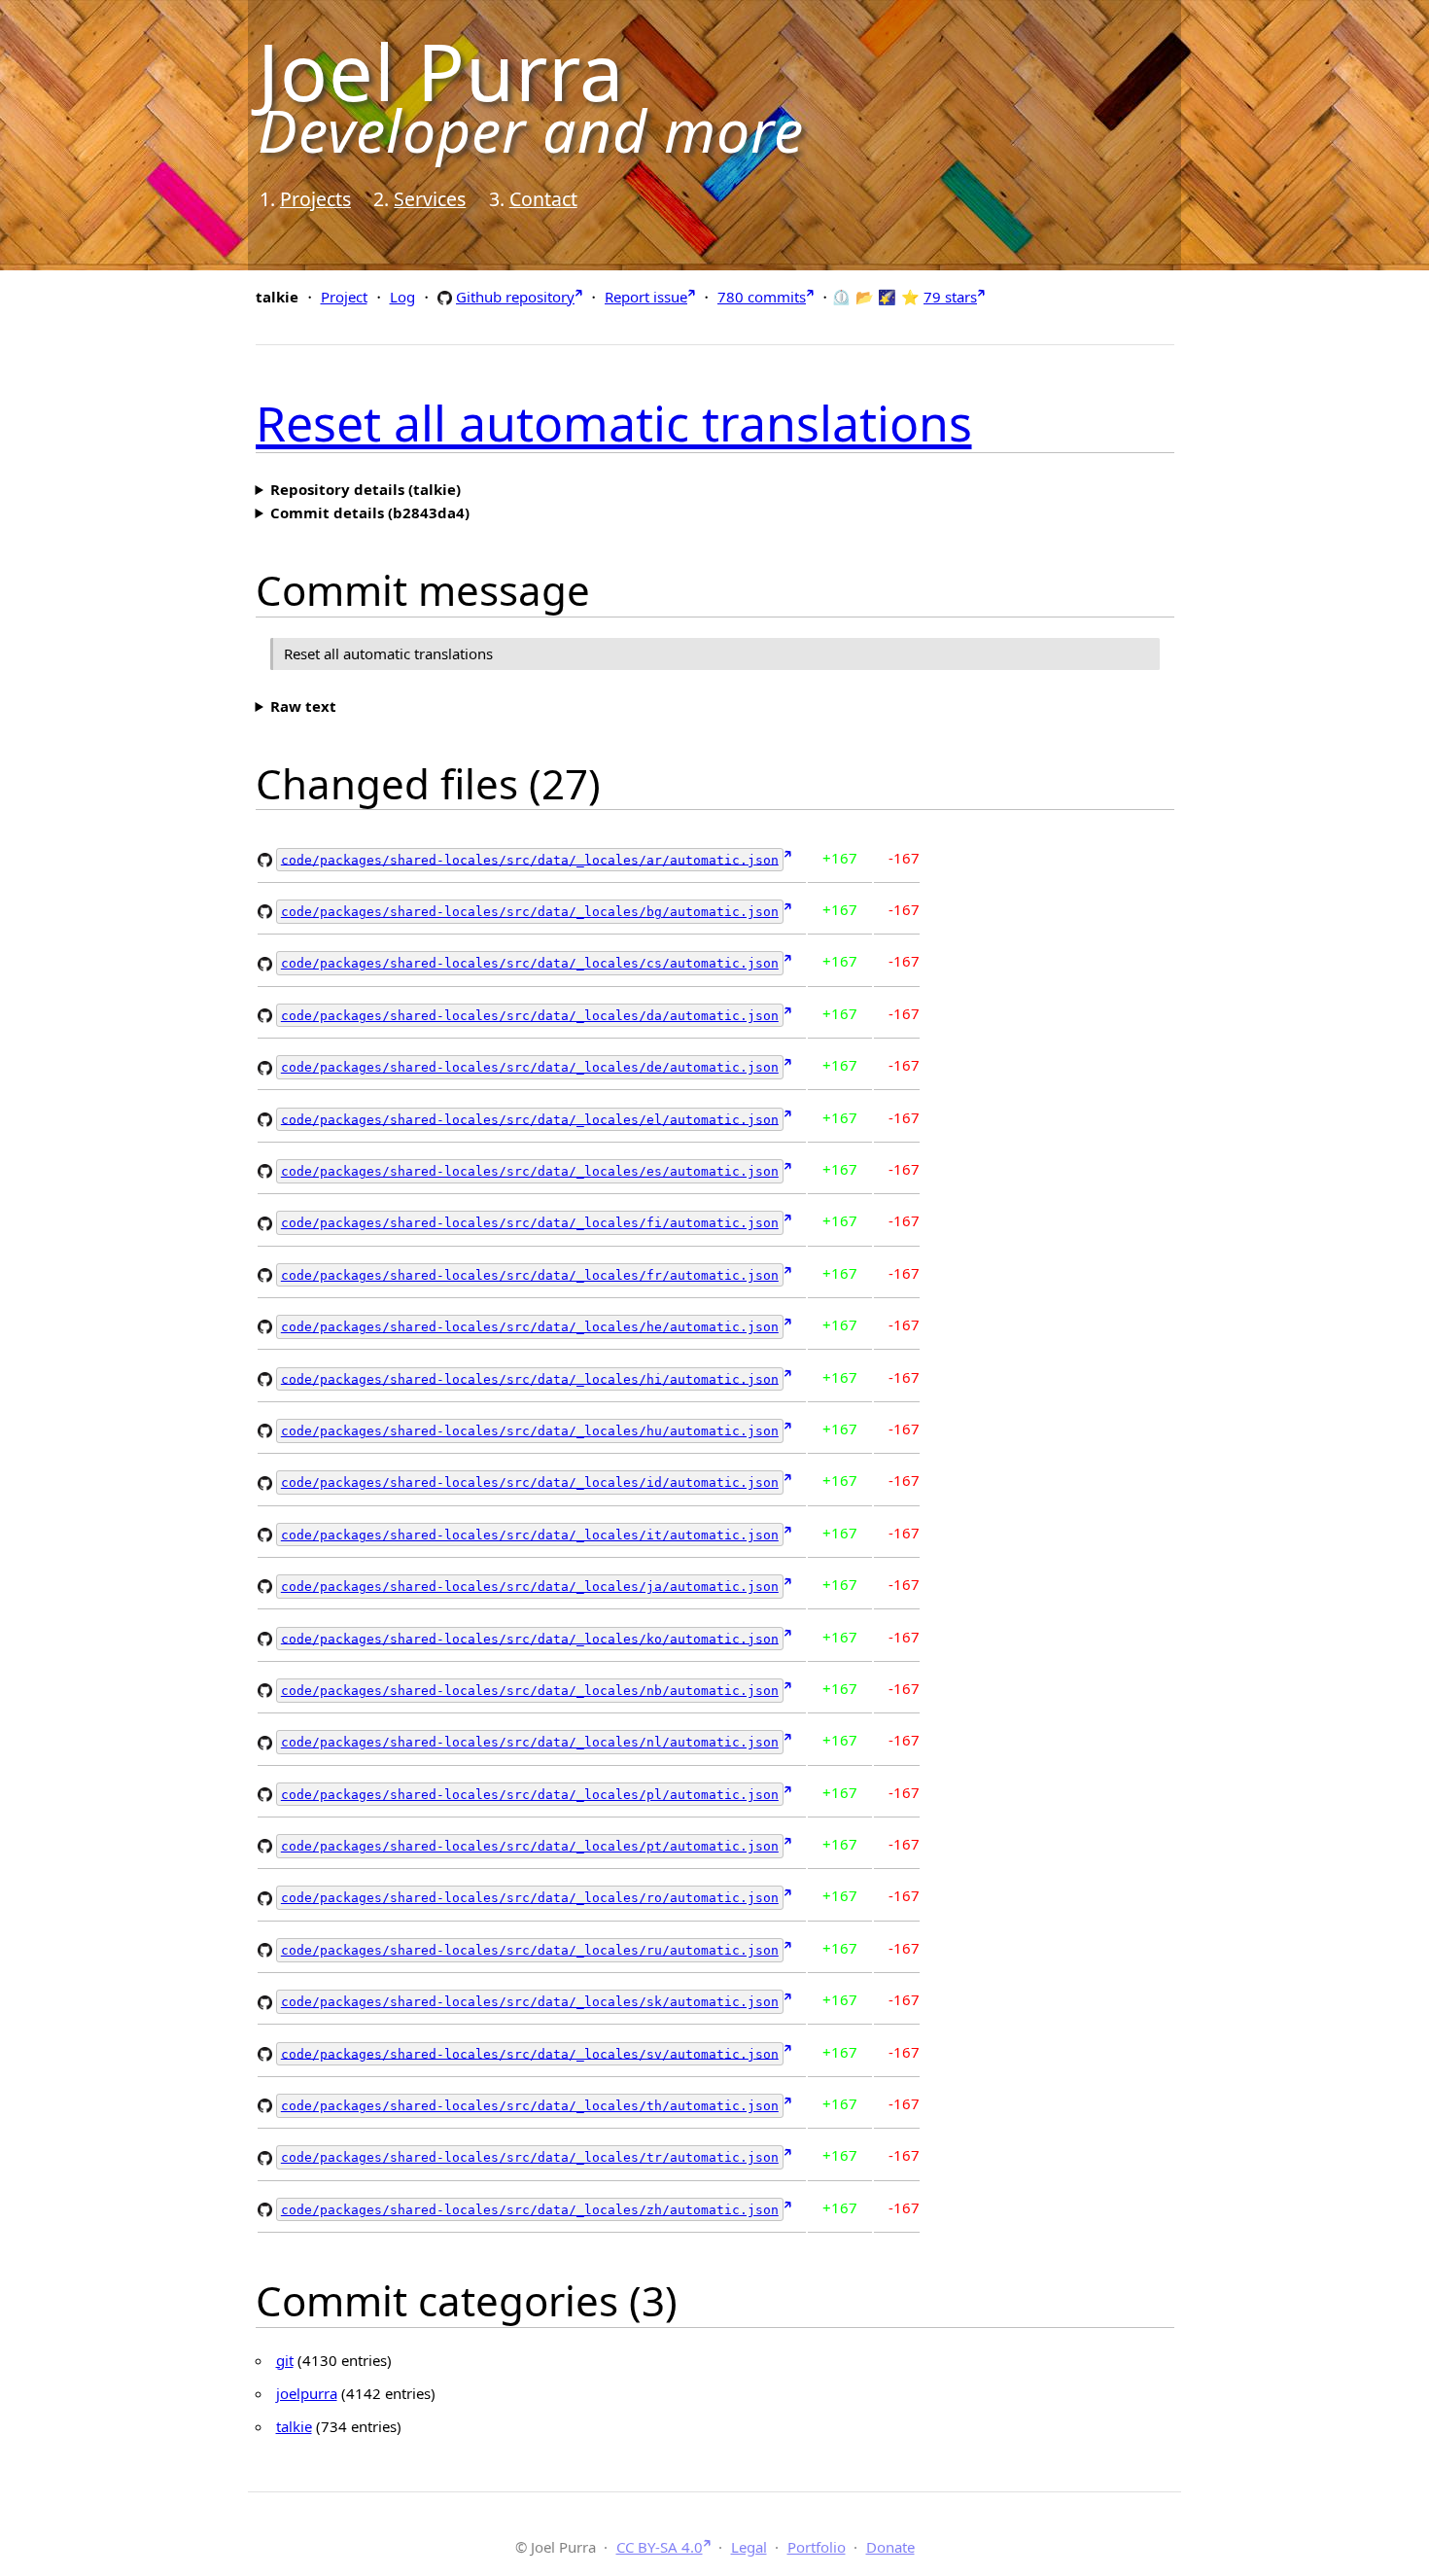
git (285, 2360)
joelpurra (307, 2393)
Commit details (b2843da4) (370, 512)
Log (402, 297)
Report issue (646, 297)
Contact (543, 199)
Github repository (515, 296)
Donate (890, 2547)
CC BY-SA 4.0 (660, 2547)
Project (344, 297)
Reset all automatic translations (614, 423)
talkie (294, 2426)
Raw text (303, 706)
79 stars (950, 297)
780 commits (762, 297)
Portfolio (817, 2547)
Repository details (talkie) (366, 489)
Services (430, 199)
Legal (749, 2547)
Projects (315, 199)
